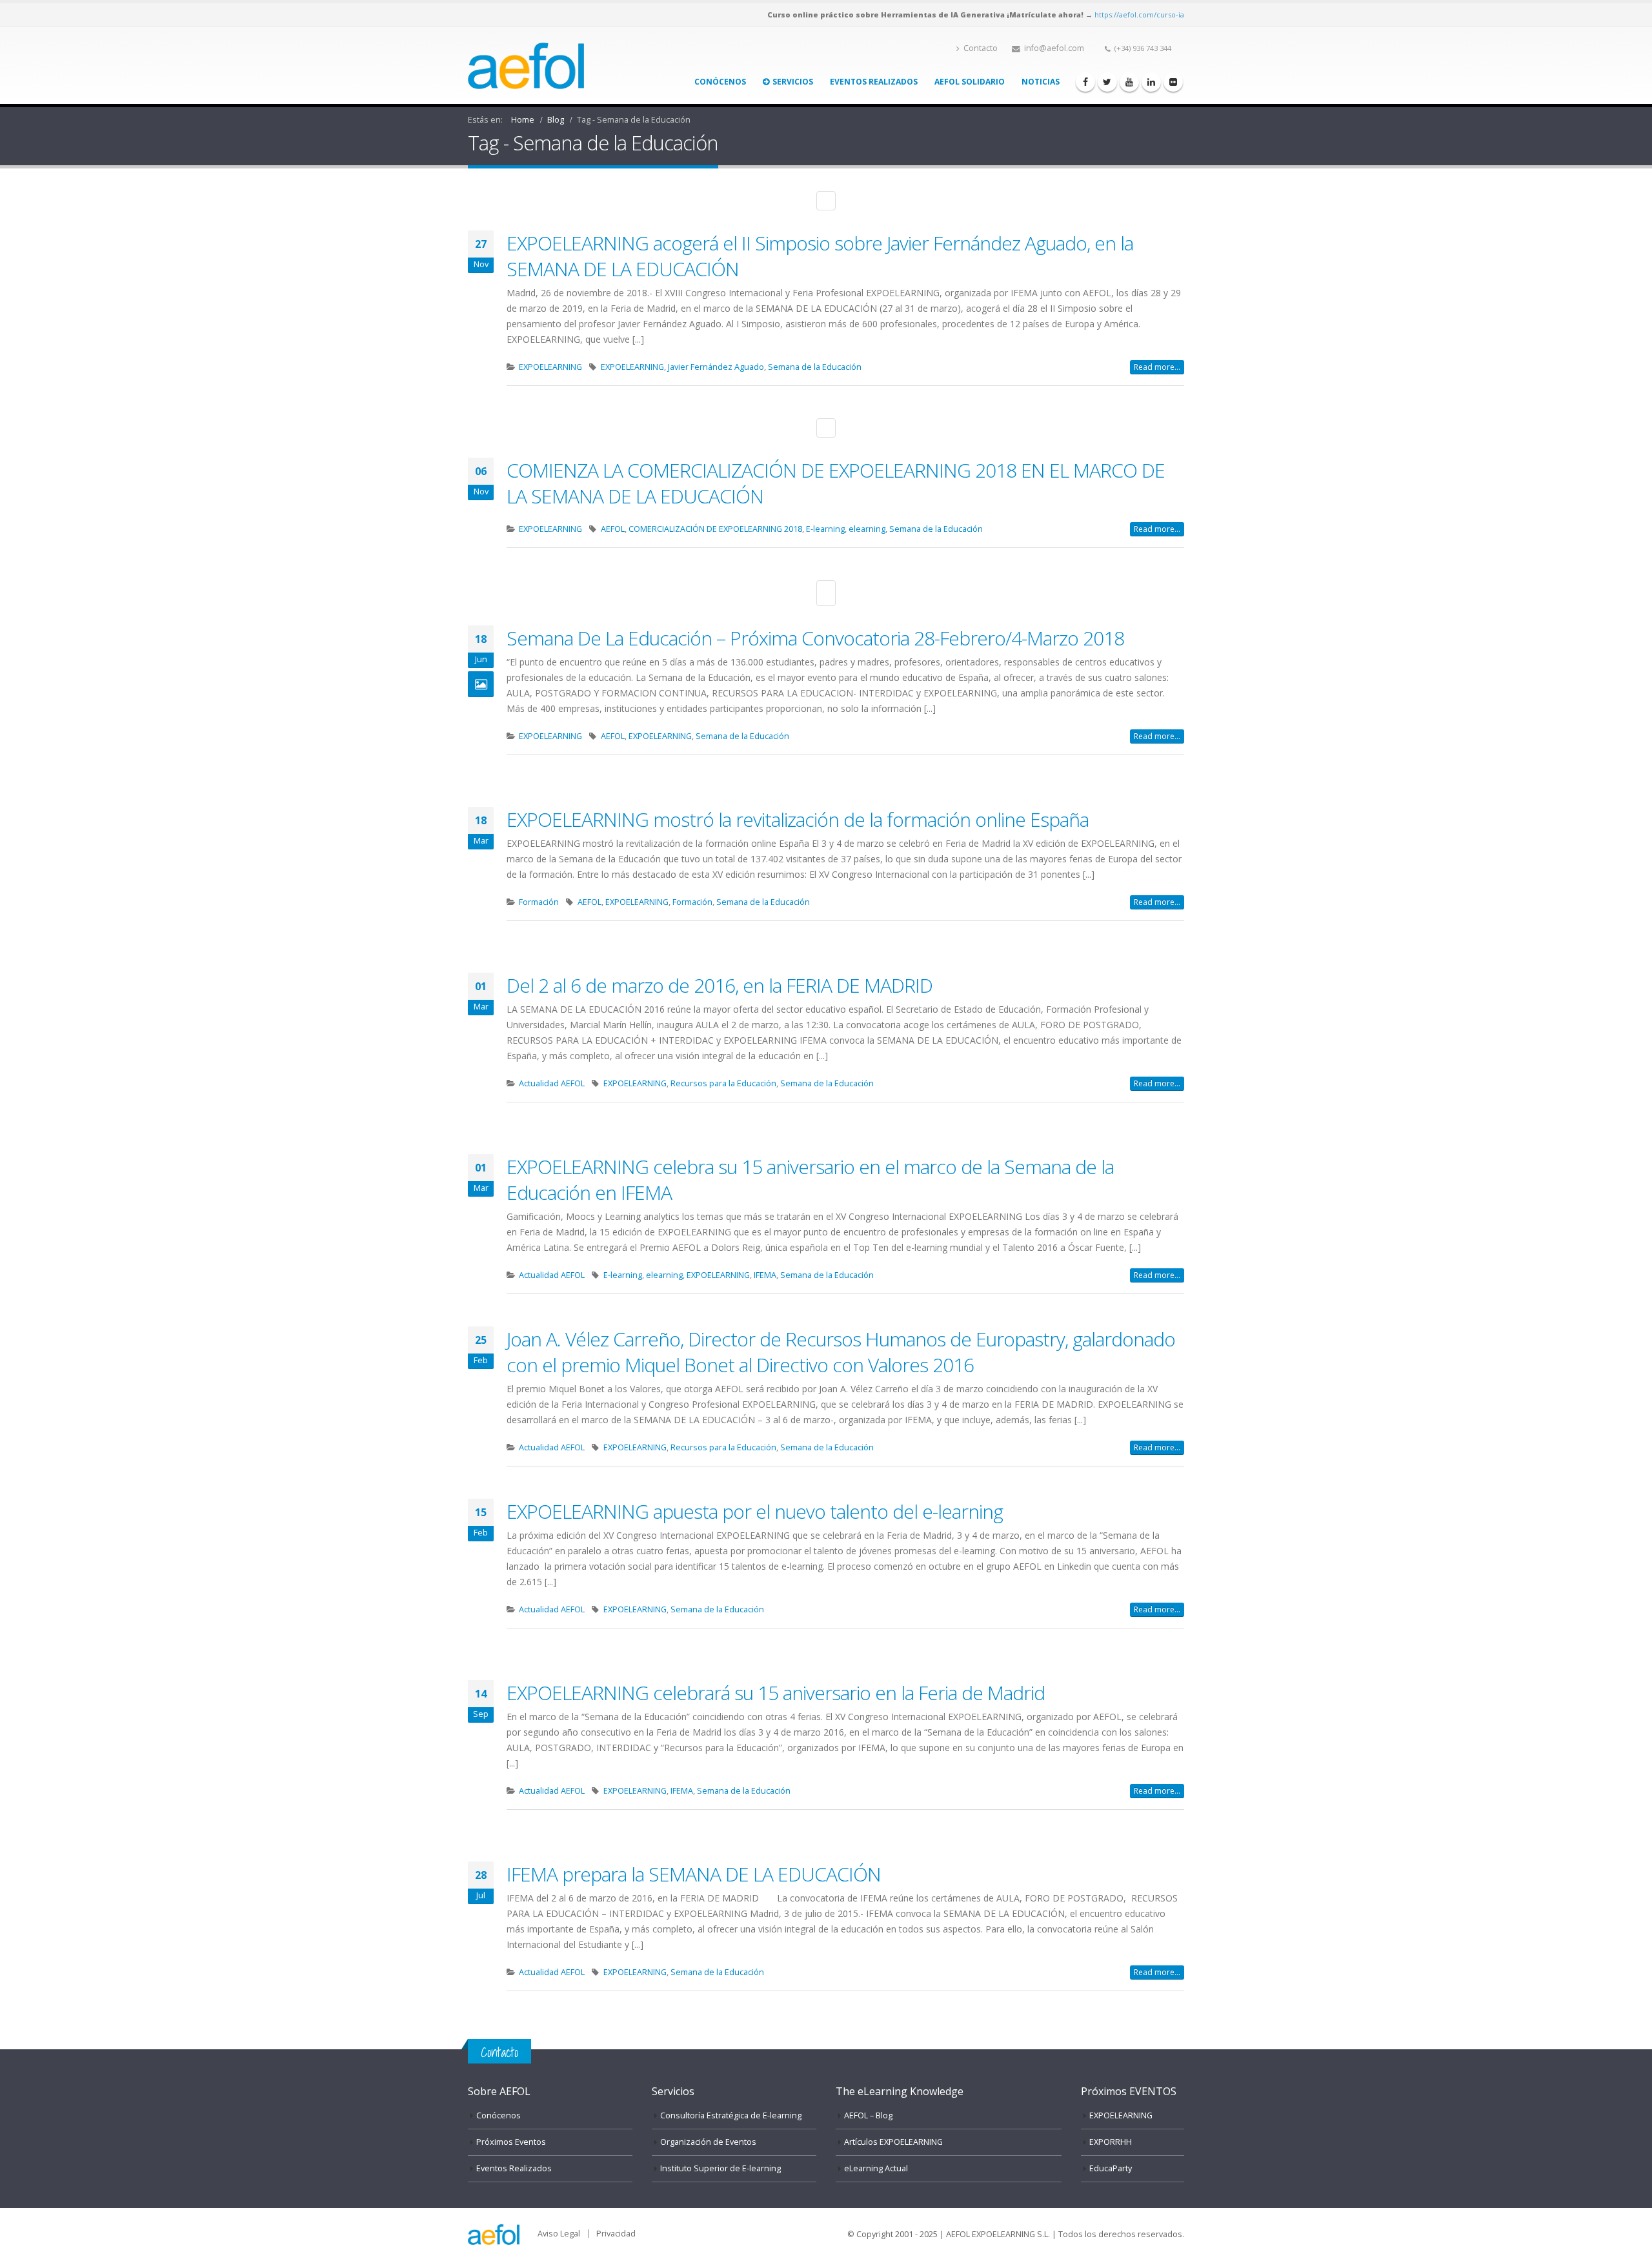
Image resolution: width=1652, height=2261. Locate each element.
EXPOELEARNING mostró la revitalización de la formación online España (798, 819)
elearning (867, 529)
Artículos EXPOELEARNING (893, 2142)
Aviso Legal (559, 2234)
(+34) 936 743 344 (1143, 48)
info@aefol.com (1054, 48)
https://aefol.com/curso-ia (1139, 15)
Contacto (981, 48)
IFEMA (765, 1275)
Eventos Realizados (874, 82)
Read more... (1157, 367)
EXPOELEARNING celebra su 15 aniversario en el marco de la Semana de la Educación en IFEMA (810, 1180)
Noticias (1041, 82)
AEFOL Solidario (970, 82)
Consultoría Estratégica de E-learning (731, 2115)
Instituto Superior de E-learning (720, 2168)
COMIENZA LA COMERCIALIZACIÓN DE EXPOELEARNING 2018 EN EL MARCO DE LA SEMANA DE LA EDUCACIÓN (836, 483)
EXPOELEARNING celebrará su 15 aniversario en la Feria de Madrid (776, 1693)
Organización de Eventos (708, 2142)
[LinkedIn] (1151, 82)
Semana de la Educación (815, 367)
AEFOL (613, 529)
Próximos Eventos (511, 2142)
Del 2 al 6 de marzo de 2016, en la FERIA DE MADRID (720, 985)
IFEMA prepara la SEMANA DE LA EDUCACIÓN (694, 1874)
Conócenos (720, 82)
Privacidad (616, 2234)
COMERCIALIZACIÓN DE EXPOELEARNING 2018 (715, 529)
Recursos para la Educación (723, 1083)
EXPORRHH (1111, 2142)
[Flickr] (1173, 82)
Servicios (793, 82)
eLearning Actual (876, 2168)
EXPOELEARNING (550, 367)
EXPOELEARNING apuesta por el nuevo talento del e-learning (755, 1511)
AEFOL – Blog (868, 2115)
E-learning (825, 529)
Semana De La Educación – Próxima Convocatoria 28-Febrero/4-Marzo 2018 (815, 638)
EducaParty (1111, 2168)
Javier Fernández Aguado (716, 367)
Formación (539, 902)
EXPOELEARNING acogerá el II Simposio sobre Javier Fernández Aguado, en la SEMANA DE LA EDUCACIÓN (820, 256)
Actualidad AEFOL (552, 1083)
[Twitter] (1107, 82)
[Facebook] (1085, 82)
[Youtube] (1129, 82)
